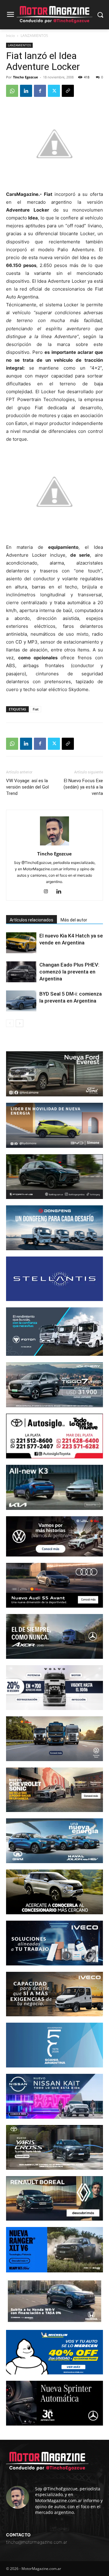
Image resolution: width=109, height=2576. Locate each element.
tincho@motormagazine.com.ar (37, 2542)
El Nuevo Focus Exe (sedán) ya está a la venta (83, 787)
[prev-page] (10, 1023)
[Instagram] (48, 892)
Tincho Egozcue (26, 77)
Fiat (36, 709)
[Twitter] (54, 91)
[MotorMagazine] (54, 15)
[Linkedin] (26, 91)
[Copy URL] (68, 91)
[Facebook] (40, 91)
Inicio (10, 36)
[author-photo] (54, 845)
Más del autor (74, 920)
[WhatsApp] (12, 91)
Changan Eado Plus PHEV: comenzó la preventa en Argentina (69, 972)
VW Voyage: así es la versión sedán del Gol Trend (27, 787)
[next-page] (20, 1023)
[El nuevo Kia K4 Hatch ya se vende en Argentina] (21, 943)
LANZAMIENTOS (34, 36)
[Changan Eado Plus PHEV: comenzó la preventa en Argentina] (21, 972)
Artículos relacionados (31, 920)
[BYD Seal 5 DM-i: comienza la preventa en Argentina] (21, 1001)
